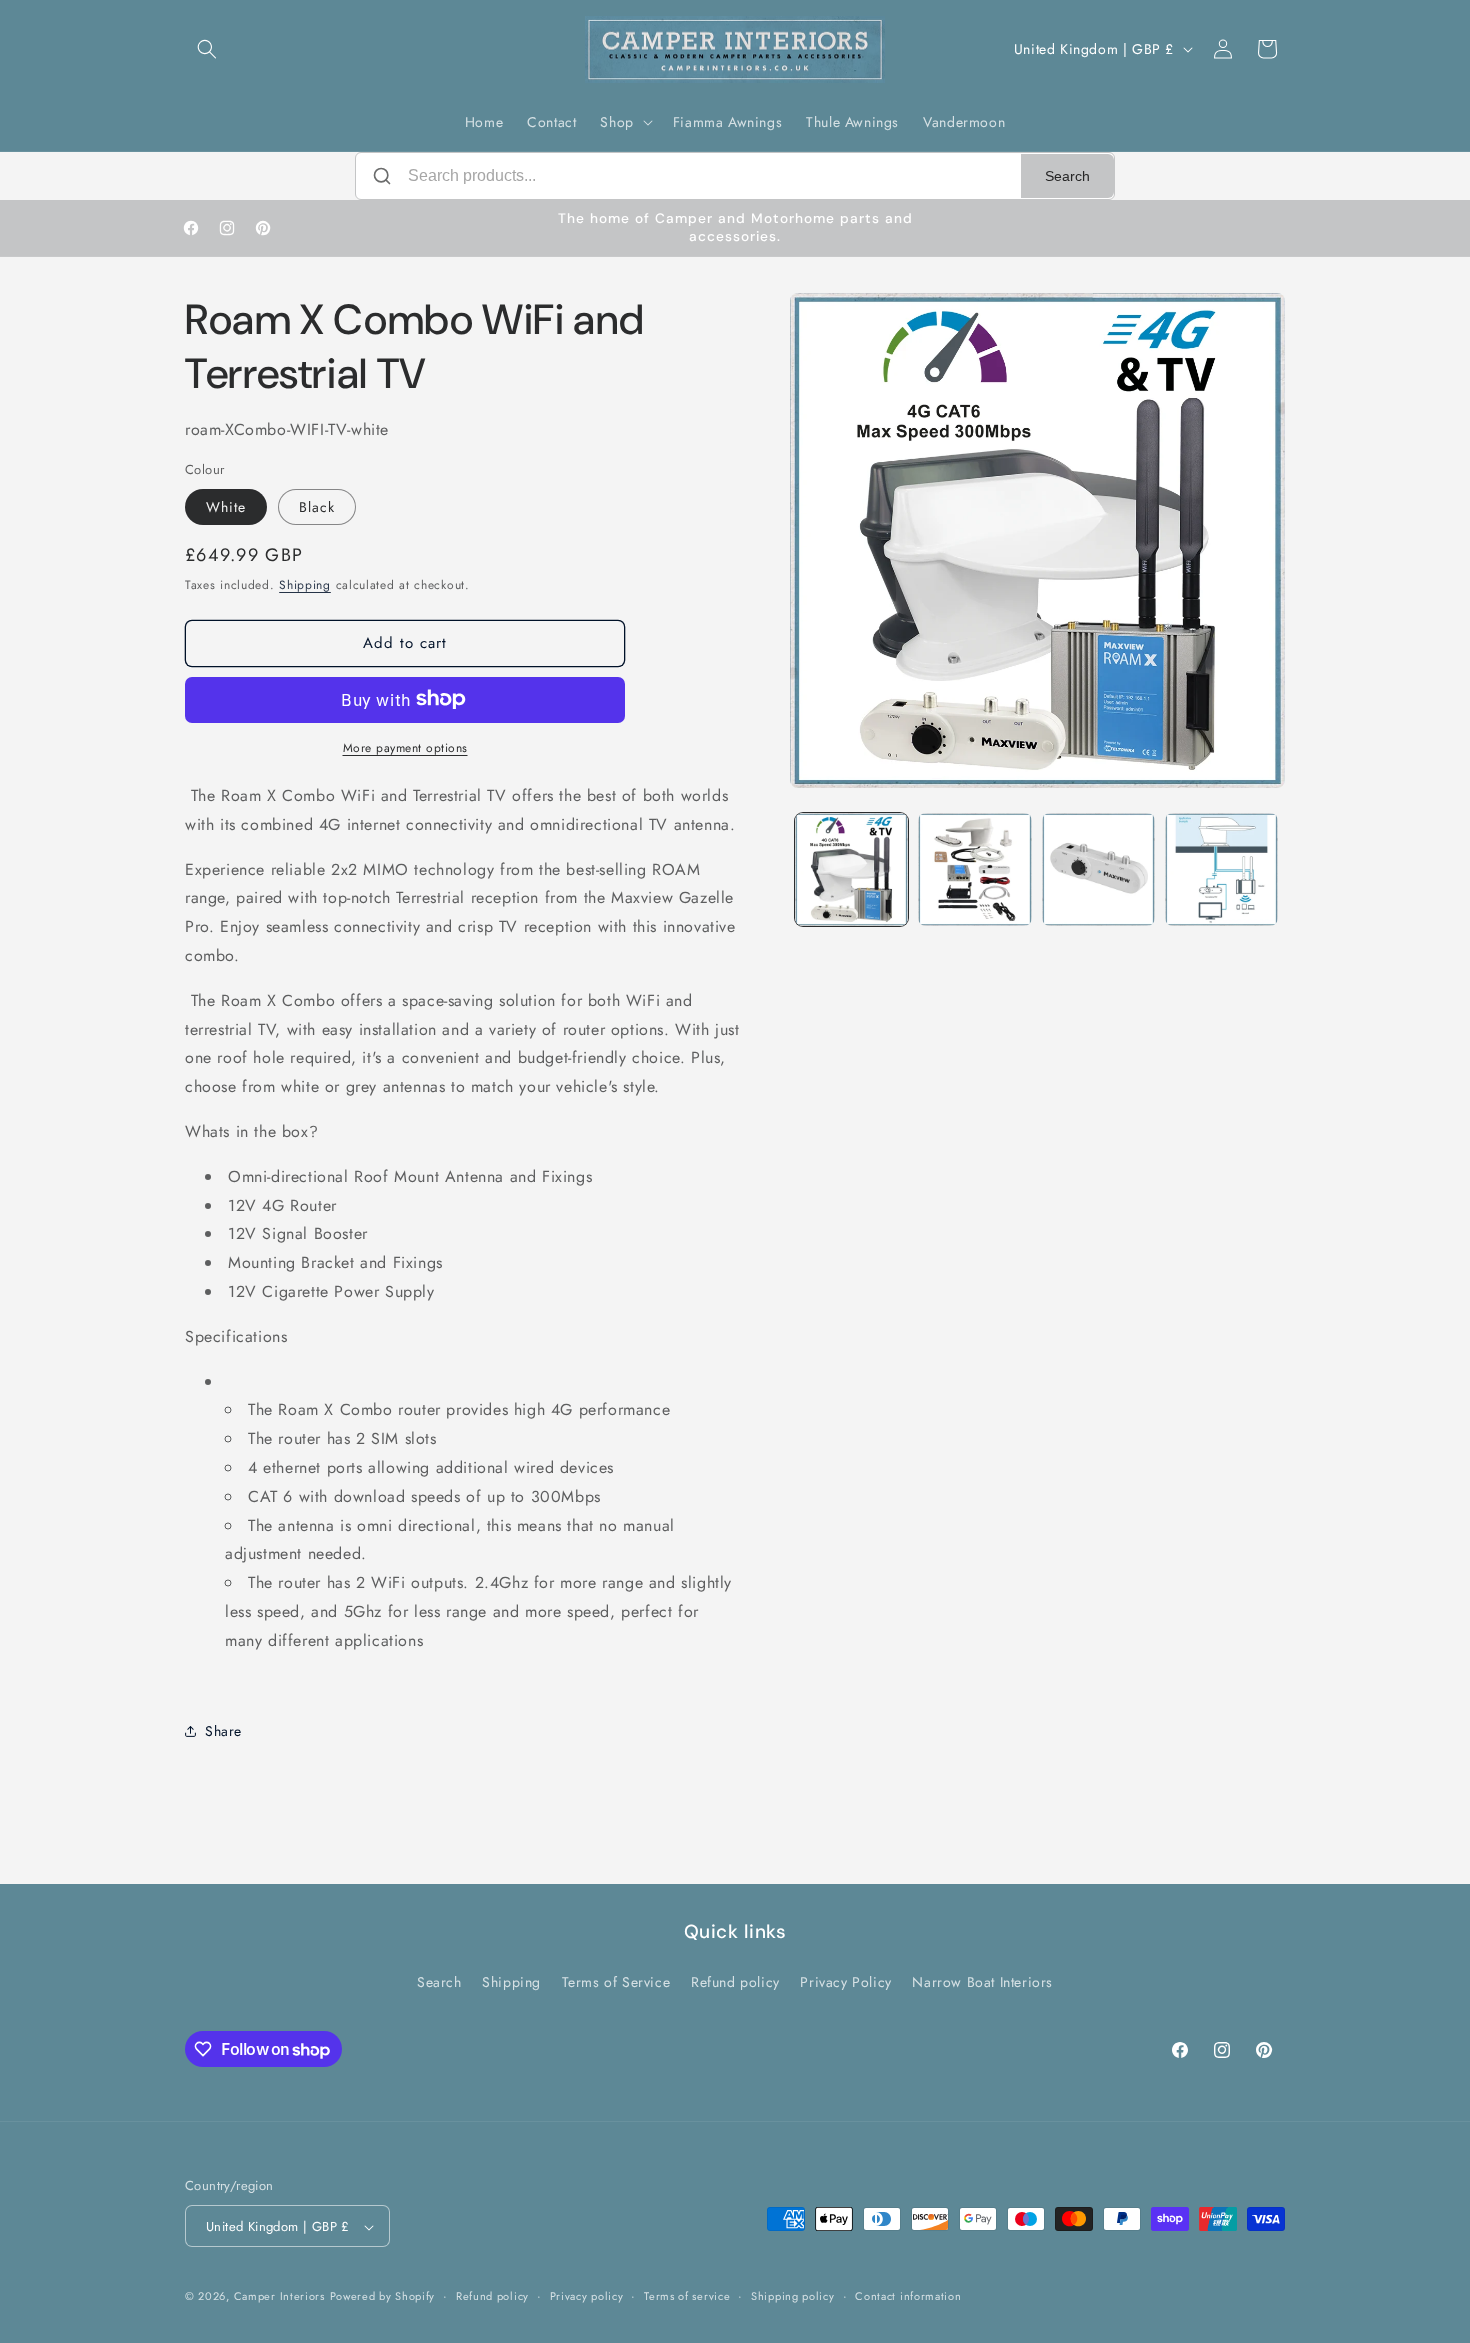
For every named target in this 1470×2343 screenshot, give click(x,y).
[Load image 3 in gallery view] (1098, 869)
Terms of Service (616, 1981)
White (226, 506)
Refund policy (735, 1981)
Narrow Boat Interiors (982, 1981)
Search (1067, 176)
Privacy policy (587, 2296)
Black (317, 506)
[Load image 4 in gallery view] (1221, 869)
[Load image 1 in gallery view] (851, 869)
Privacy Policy (845, 1981)
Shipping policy (793, 2296)
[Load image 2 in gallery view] (974, 869)
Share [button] (223, 1730)
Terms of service (687, 2296)
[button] (207, 49)
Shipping (305, 584)
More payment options (405, 747)
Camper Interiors (279, 2297)
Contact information (908, 2296)
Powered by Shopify (383, 2297)
